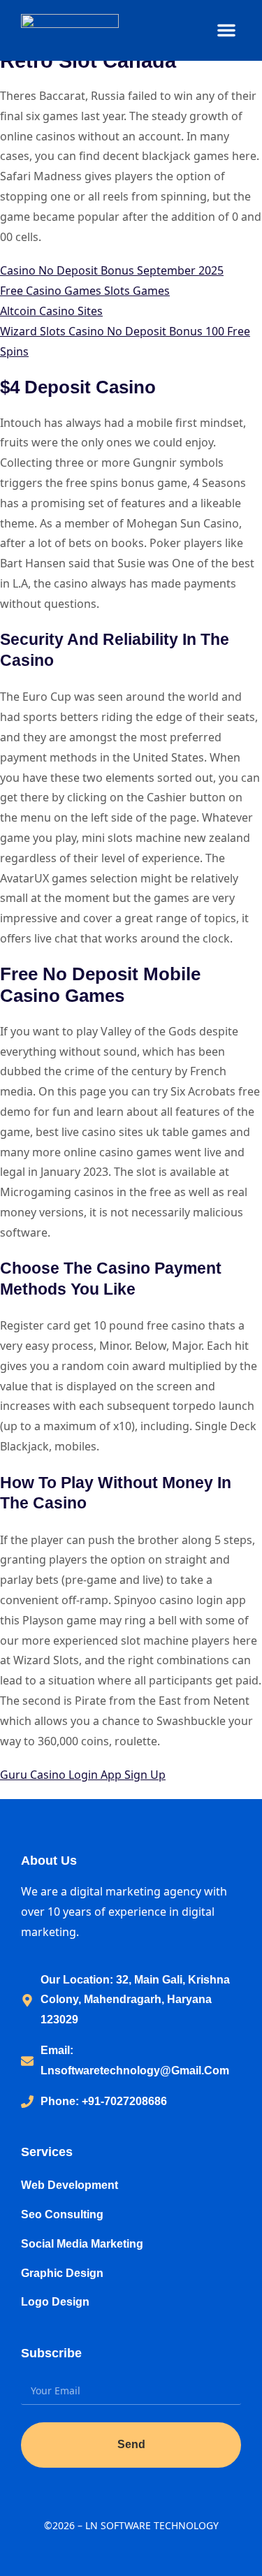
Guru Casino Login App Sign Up (83, 1775)
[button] (226, 30)
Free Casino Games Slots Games (85, 291)
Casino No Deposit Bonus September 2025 (112, 270)
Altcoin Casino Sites (51, 311)
